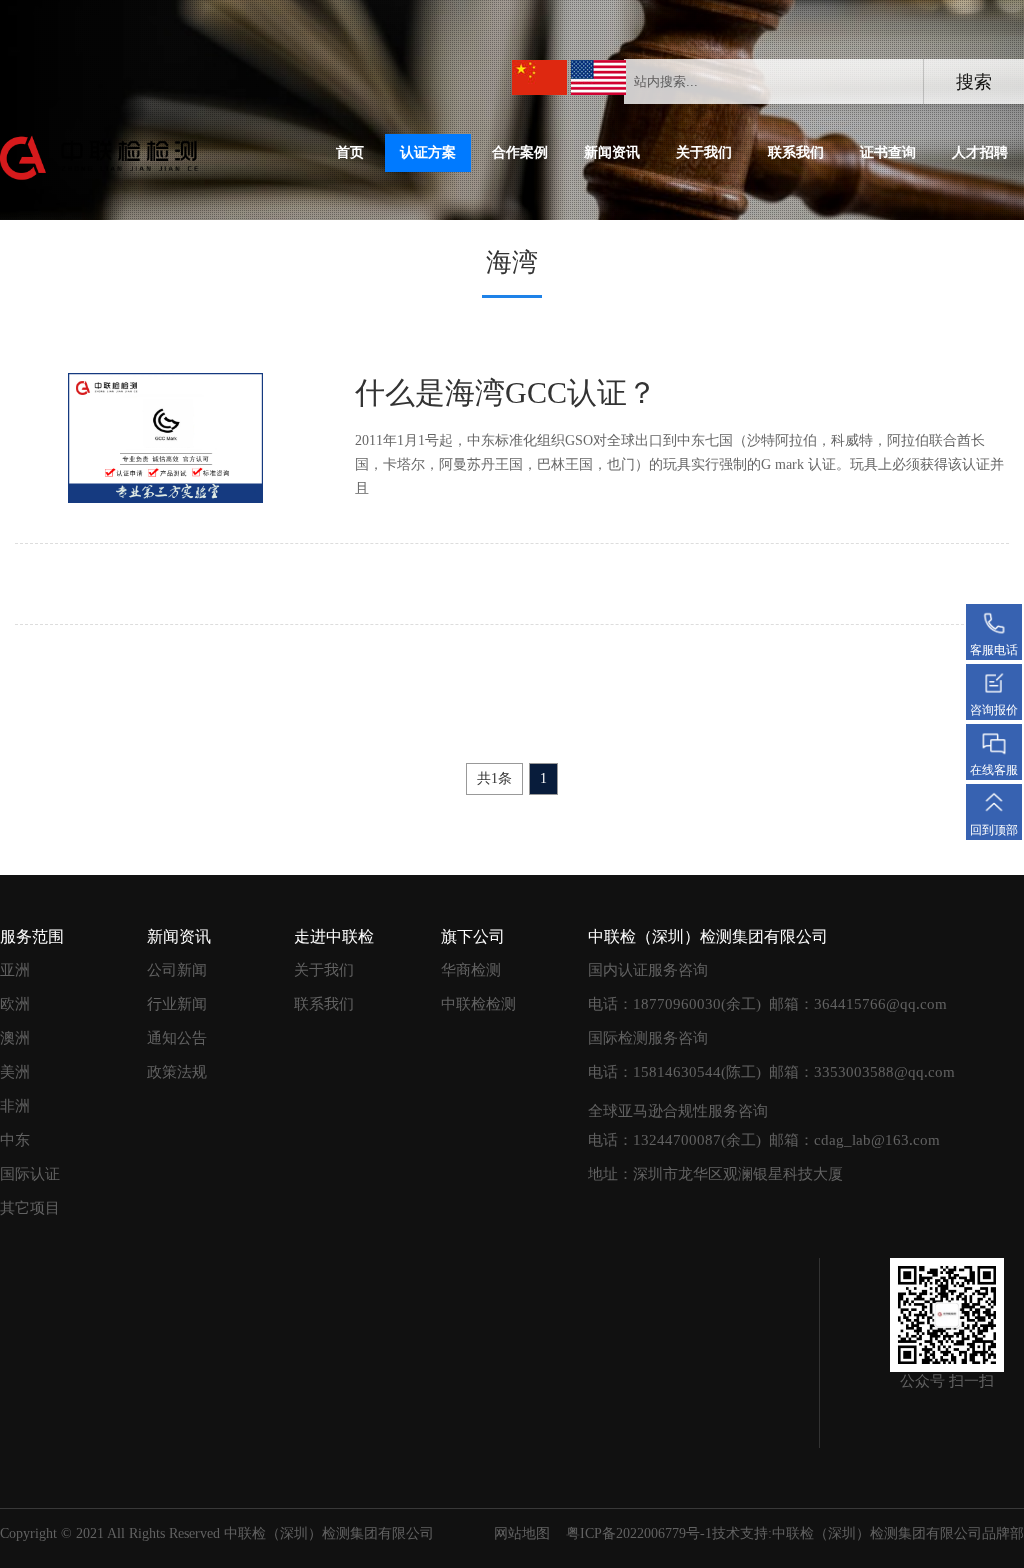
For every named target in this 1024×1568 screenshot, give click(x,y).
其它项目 (30, 1208)
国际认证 (30, 1174)
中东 (15, 1140)
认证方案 (428, 152)
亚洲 (15, 970)
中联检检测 (478, 1004)
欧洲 (15, 1004)
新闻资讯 (612, 152)
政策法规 (177, 1072)
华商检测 (471, 970)
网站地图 (522, 1533)
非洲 (15, 1106)
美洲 (15, 1072)
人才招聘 (980, 152)
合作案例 (520, 152)
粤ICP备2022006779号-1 (639, 1533)
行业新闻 (177, 1004)
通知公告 (177, 1038)
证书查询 (888, 152)
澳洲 (15, 1038)
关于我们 (704, 152)
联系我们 (796, 152)
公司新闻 (177, 970)
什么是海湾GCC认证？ (506, 392)
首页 (350, 152)
